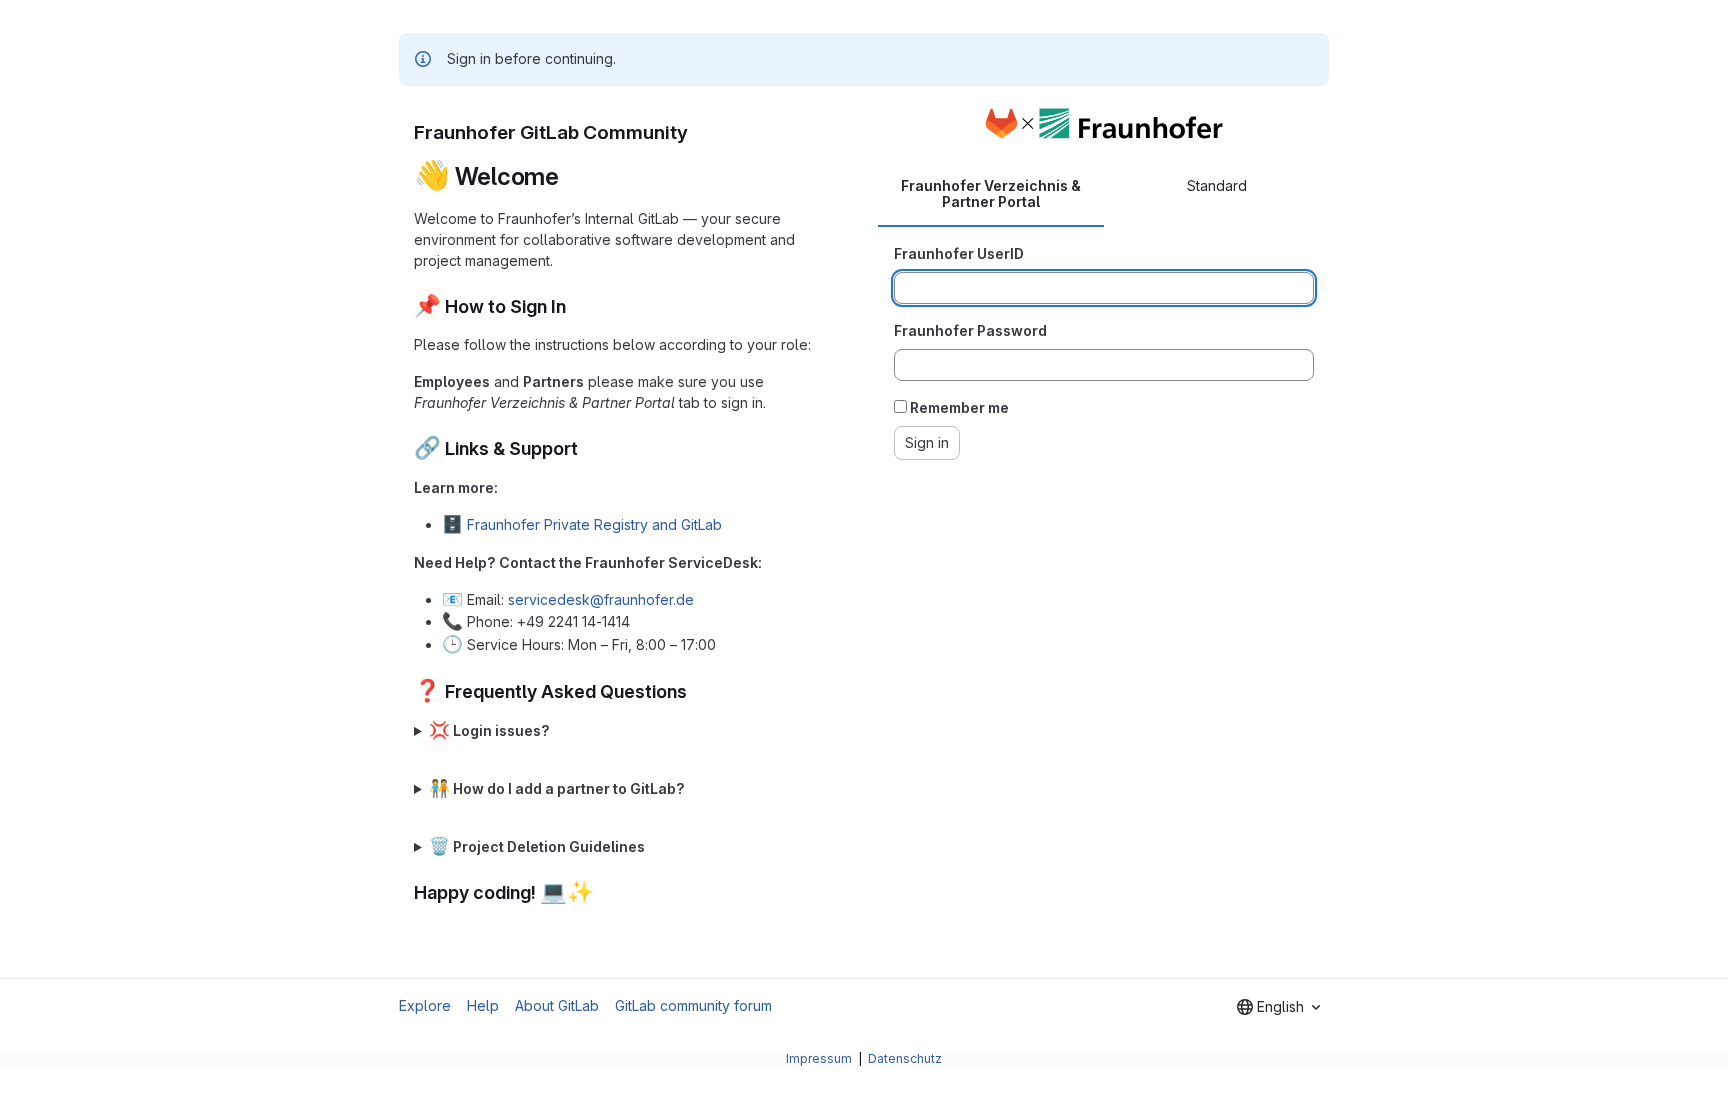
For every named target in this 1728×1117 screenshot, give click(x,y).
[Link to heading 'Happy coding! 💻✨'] (604, 892)
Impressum (820, 1058)
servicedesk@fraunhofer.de (601, 599)
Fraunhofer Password (970, 330)
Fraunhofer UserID (959, 253)
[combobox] (1278, 1007)
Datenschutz (905, 1058)
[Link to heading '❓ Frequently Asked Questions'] (697, 691)
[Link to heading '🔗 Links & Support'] (588, 448)
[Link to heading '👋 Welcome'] (572, 176)
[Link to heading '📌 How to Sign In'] (576, 306)
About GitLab (557, 1005)
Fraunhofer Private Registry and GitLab (594, 524)
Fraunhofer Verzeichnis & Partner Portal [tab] (991, 193)
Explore (425, 1005)
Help (483, 1005)
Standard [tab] (1217, 185)
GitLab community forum (693, 1005)
